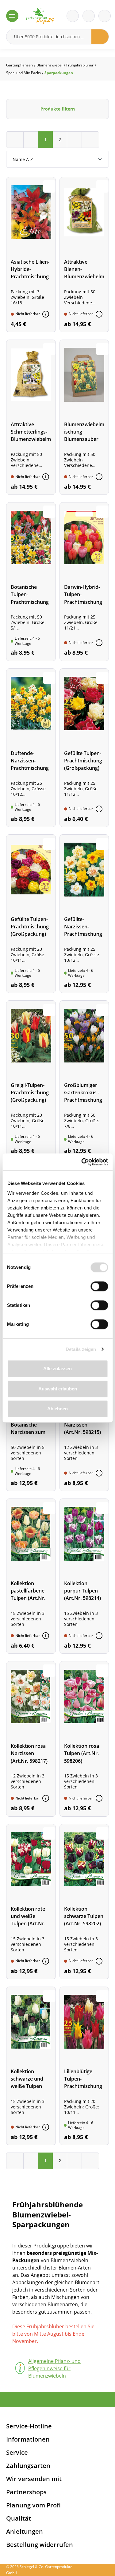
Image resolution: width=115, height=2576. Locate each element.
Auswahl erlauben (58, 1389)
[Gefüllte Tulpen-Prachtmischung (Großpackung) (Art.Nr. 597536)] (84, 748)
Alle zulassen (57, 1369)
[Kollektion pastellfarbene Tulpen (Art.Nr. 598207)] (31, 1576)
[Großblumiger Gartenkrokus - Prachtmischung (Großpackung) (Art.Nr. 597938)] (84, 1080)
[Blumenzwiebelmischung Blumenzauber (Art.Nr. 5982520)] (84, 417)
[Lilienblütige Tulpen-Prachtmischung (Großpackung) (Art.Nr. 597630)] (84, 2066)
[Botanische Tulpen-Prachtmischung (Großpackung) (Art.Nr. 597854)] (31, 581)
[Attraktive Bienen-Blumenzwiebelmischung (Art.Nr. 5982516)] (84, 255)
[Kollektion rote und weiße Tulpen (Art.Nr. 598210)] (31, 1902)
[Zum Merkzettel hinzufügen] (49, 186)
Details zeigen (81, 1349)
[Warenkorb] (89, 16)
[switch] (99, 1286)
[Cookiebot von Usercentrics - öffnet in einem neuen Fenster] (82, 1162)
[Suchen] (100, 37)
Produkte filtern (58, 109)
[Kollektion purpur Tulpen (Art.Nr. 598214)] (84, 1576)
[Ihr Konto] (105, 16)
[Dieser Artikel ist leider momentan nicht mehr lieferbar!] (46, 314)
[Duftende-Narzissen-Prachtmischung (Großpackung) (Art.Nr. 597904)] (31, 748)
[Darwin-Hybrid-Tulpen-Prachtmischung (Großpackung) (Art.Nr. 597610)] (84, 581)
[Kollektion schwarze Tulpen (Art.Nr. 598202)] (84, 1902)
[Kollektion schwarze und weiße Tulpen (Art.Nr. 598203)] (31, 2066)
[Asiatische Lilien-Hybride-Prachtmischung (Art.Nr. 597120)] (31, 255)
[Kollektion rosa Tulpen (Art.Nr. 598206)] (84, 1739)
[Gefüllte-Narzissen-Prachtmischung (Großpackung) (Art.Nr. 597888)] (84, 914)
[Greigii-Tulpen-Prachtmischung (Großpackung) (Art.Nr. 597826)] (31, 1080)
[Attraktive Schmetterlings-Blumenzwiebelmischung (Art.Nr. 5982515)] (31, 417)
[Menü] (12, 16)
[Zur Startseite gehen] (40, 16)
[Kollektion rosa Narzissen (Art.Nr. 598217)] (31, 1739)
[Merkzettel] (73, 16)
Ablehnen (57, 1409)
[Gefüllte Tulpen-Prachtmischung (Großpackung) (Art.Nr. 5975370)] (31, 914)
